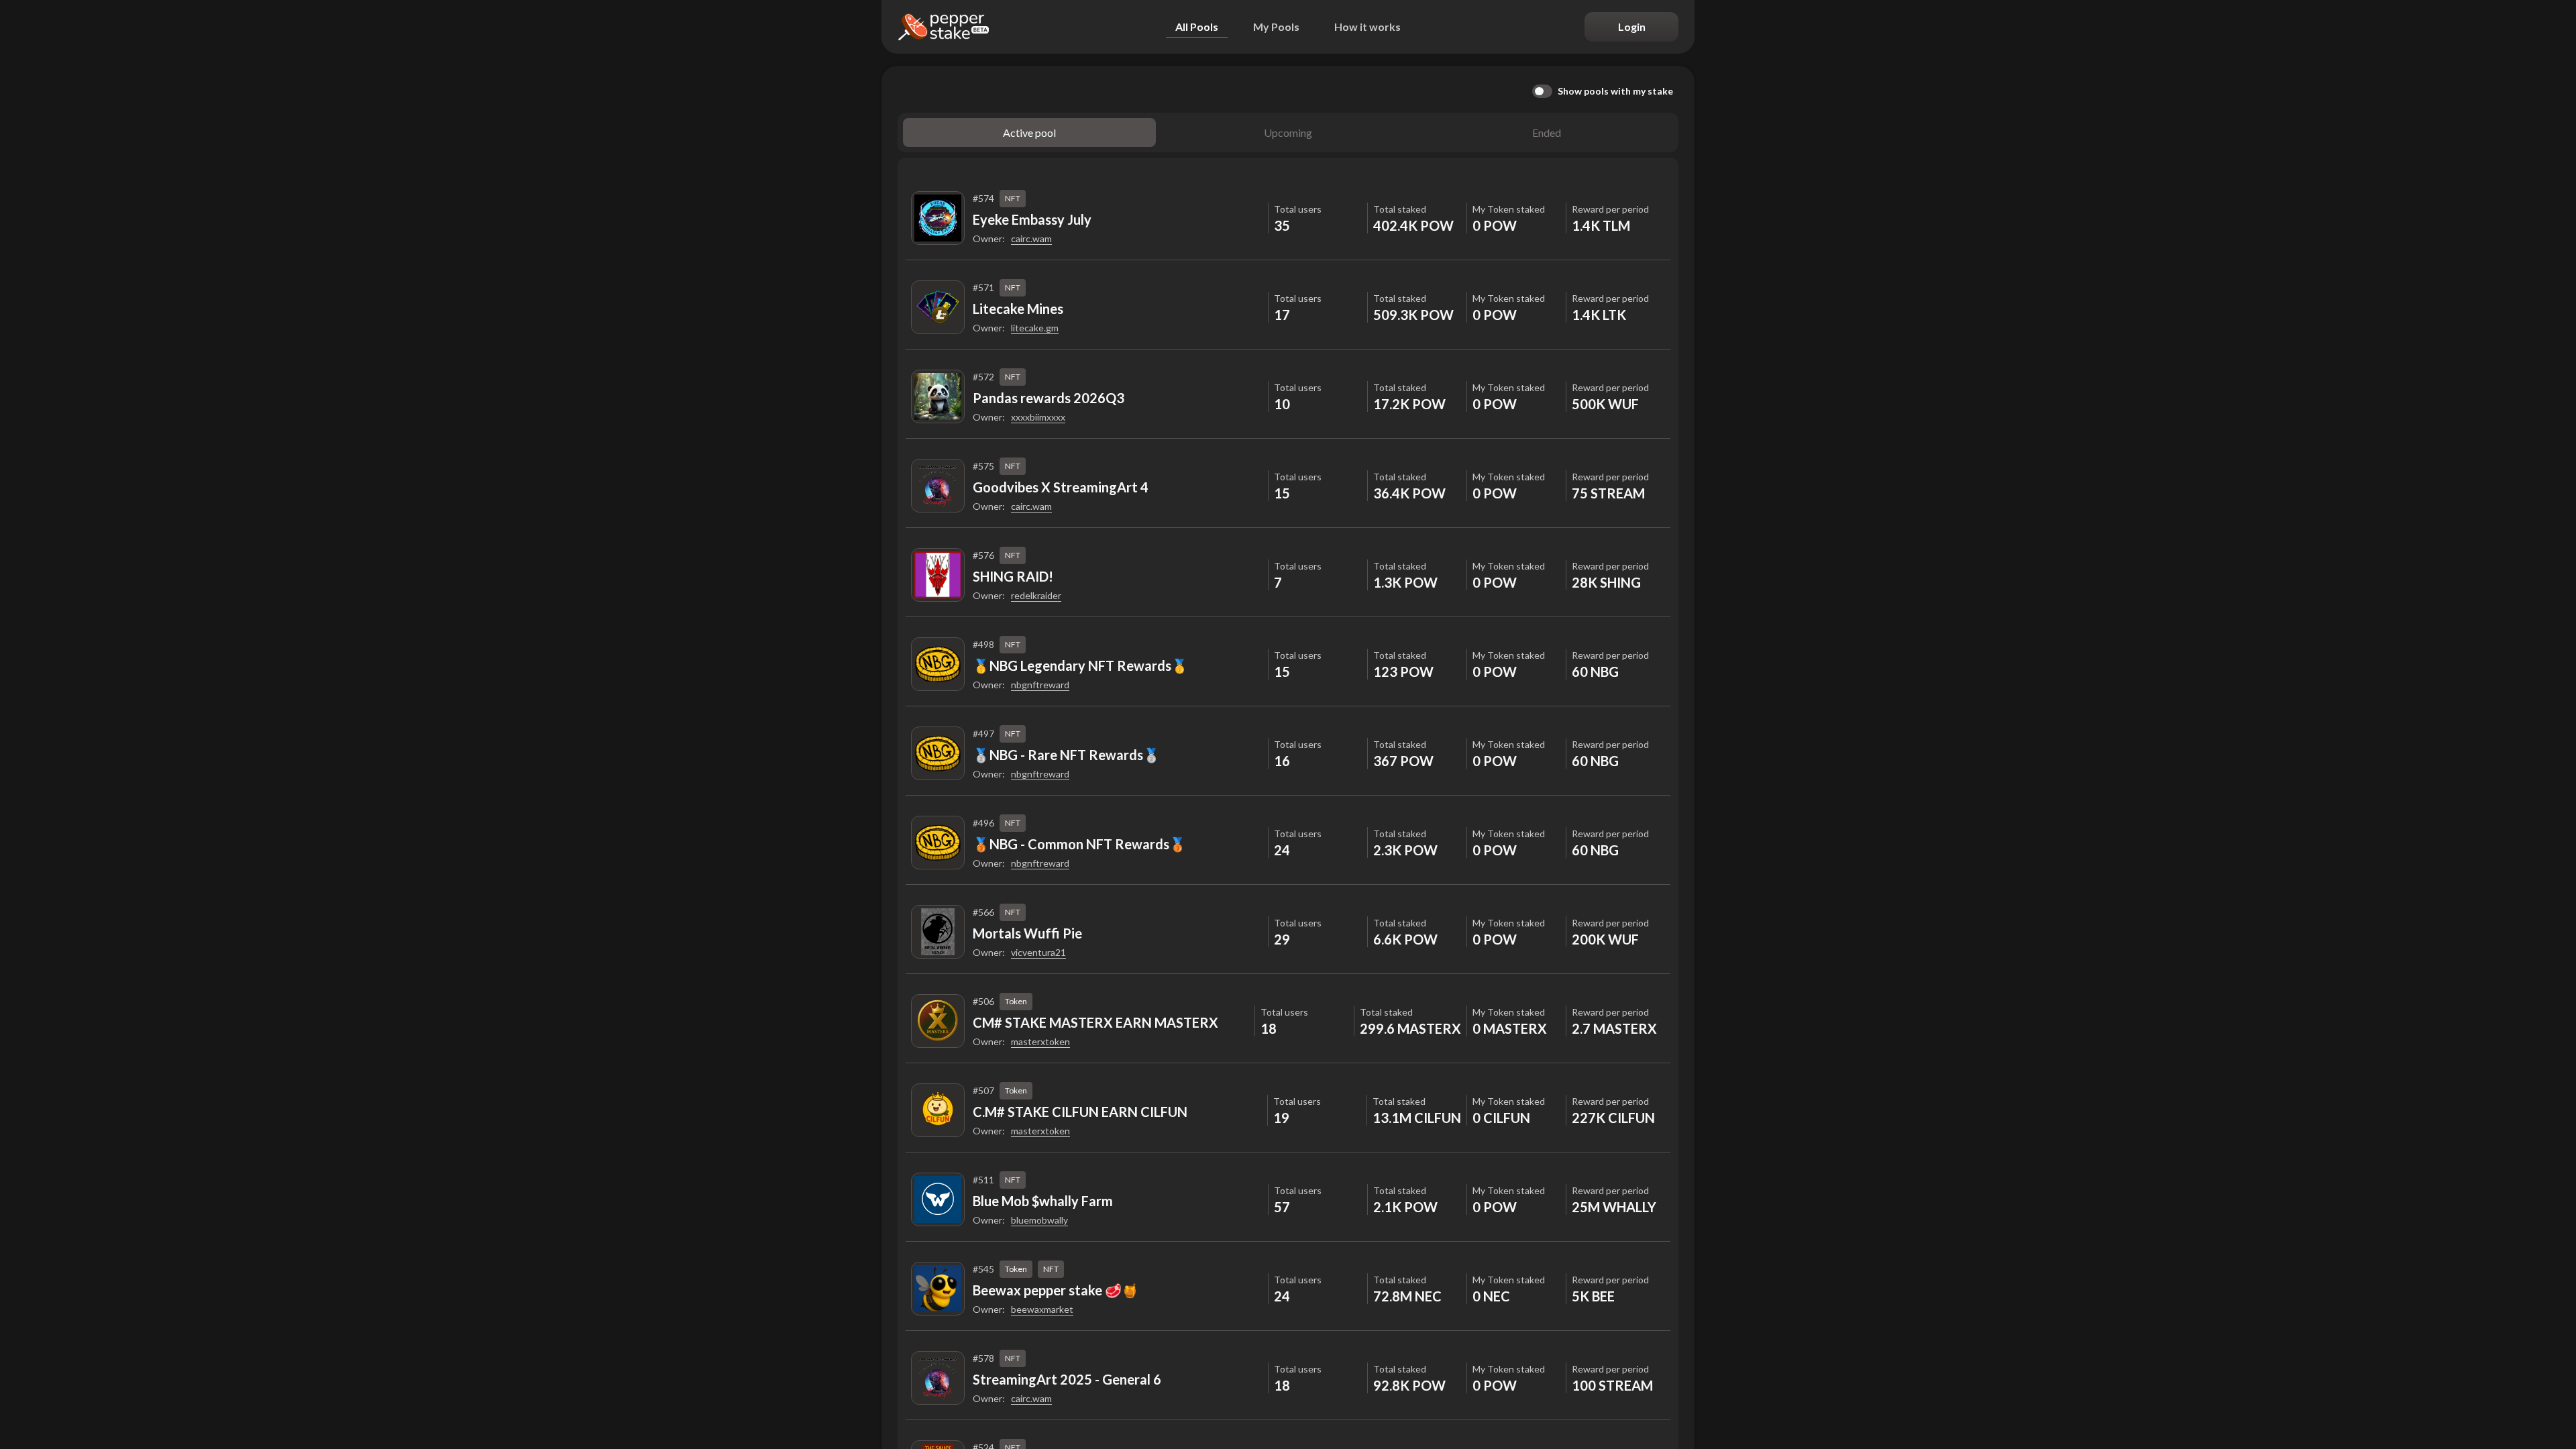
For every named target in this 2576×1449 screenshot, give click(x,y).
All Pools (1197, 26)
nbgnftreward (1040, 685)
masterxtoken (1040, 1041)
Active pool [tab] (1029, 132)
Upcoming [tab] (1288, 132)
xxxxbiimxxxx (1038, 417)
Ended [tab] (1547, 132)
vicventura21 (1038, 952)
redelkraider (1036, 595)
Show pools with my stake (1615, 91)
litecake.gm (1035, 328)
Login (1632, 26)
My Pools (1276, 26)
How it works (1367, 26)
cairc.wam (1031, 238)
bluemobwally (1039, 1220)
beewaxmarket (1042, 1309)
